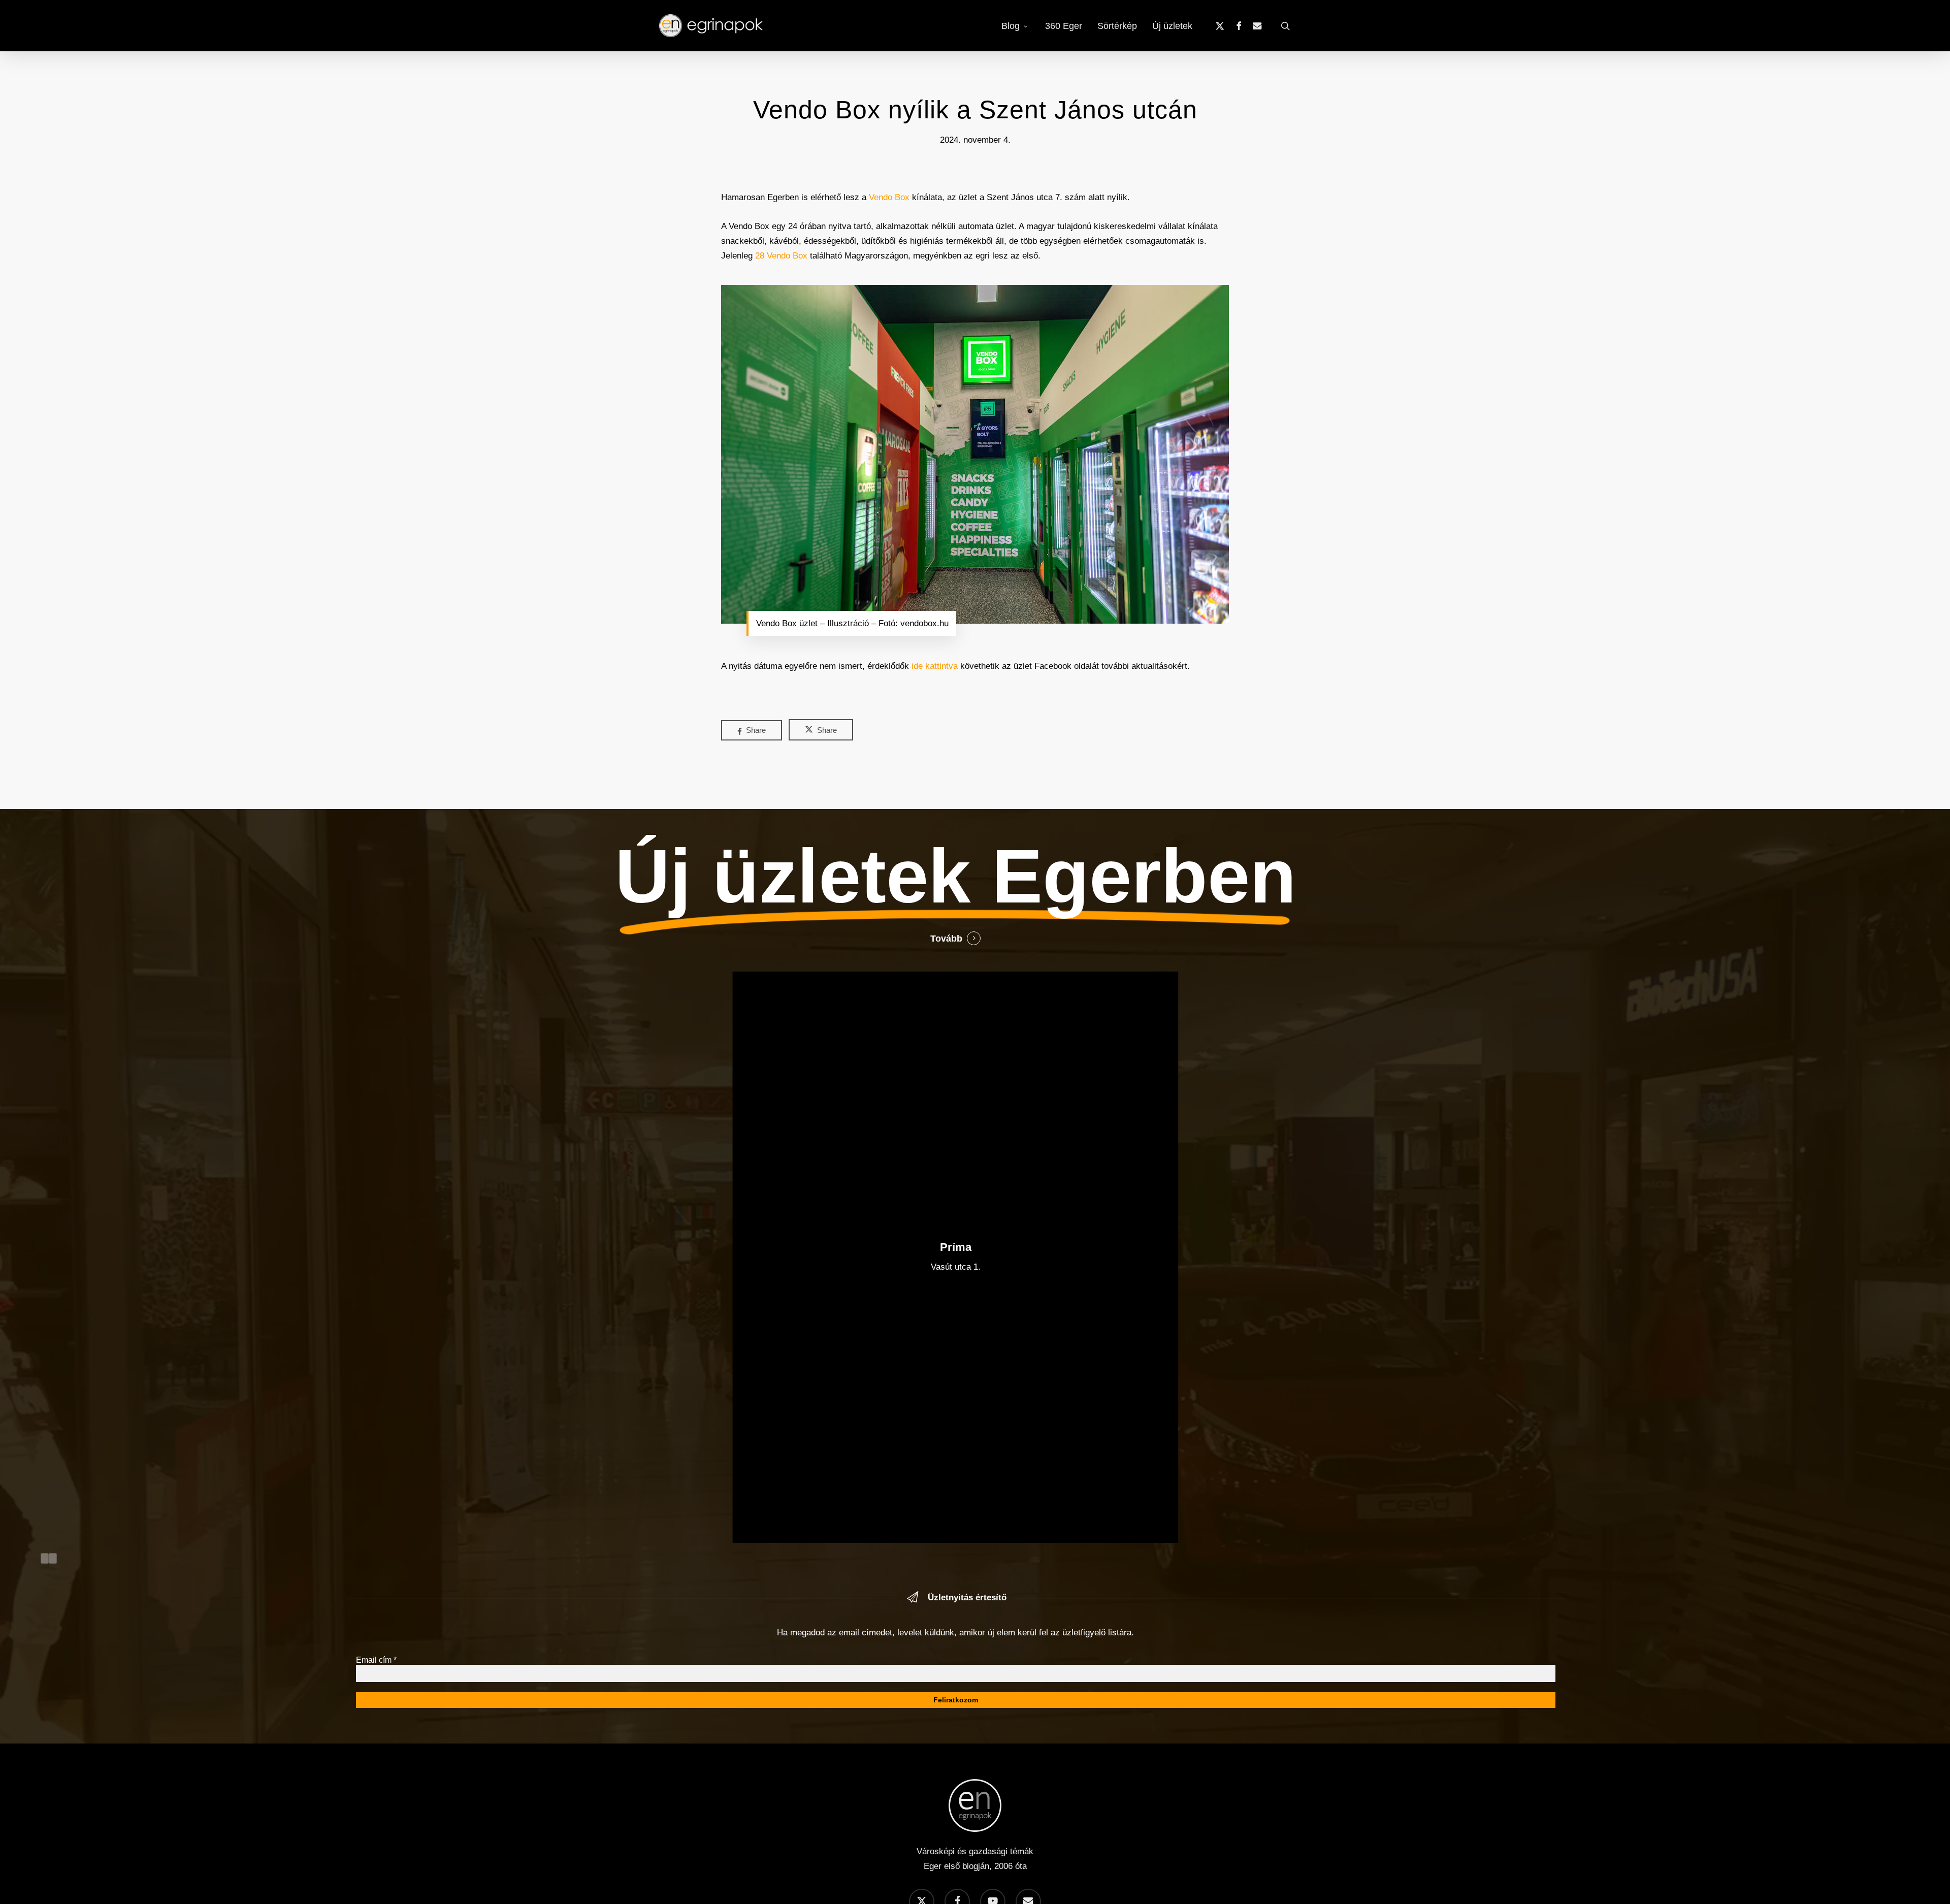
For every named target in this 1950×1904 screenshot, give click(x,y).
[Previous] (45, 1558)
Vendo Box (889, 197)
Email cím (376, 1660)
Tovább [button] (946, 939)
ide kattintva (935, 666)
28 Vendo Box (781, 256)
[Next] (53, 1558)
